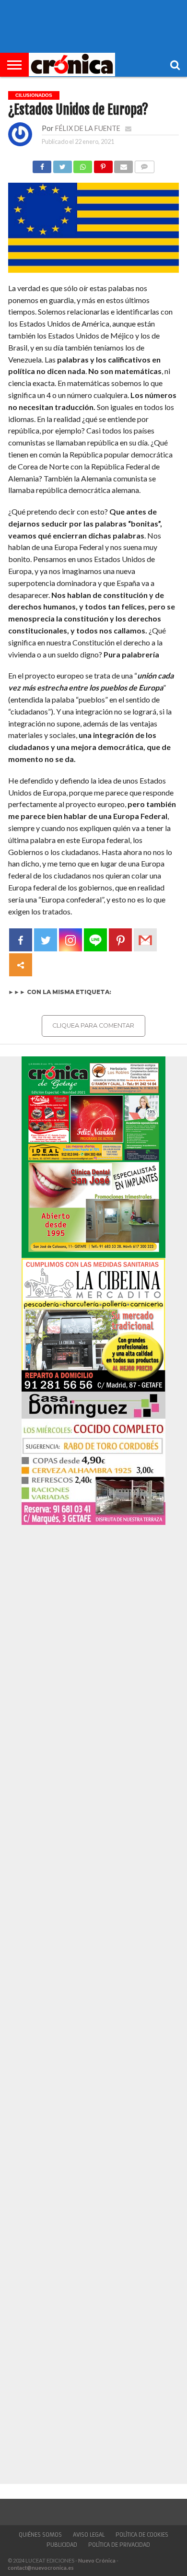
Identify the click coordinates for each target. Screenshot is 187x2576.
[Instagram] (70, 940)
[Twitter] (46, 940)
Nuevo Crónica (97, 2560)
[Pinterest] (120, 940)
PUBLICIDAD (62, 2545)
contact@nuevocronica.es (41, 2568)
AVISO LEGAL (89, 2535)
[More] (21, 965)
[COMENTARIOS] (144, 164)
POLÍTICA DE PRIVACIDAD (119, 2545)
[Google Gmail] (145, 940)
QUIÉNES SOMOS (40, 2535)
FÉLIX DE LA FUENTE (88, 128)
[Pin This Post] (103, 164)
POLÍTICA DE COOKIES (142, 2535)
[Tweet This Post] (62, 164)
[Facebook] (21, 940)
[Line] (95, 940)
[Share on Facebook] (42, 164)
